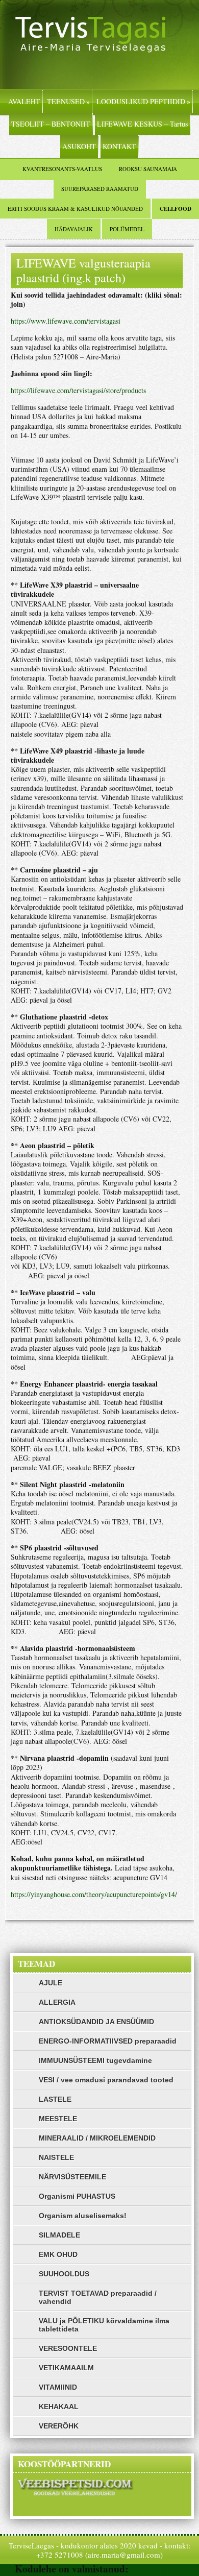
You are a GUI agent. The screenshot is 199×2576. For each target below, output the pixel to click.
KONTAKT (119, 146)
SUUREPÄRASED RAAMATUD (100, 189)
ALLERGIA (57, 2002)
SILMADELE (59, 2235)
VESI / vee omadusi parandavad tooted (106, 2080)
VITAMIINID (58, 2387)
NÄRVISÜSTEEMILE (72, 2177)
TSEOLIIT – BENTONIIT (51, 124)
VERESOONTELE (68, 2348)
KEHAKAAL (59, 2407)
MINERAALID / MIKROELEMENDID (97, 2138)
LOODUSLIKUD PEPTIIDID (143, 101)
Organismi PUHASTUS (77, 2196)
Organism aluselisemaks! (83, 2216)
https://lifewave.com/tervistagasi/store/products (78, 390)
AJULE (51, 1983)
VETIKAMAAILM (66, 2368)
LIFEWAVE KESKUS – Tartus (142, 124)
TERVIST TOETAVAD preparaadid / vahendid (98, 2297)
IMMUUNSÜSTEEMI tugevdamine (95, 2060)
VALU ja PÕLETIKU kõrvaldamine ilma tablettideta (104, 2325)
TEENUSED (68, 101)
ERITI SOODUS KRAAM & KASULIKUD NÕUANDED (75, 209)
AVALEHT (24, 101)
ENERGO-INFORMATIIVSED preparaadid (108, 2041)
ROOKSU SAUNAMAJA (148, 169)
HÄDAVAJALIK (74, 229)
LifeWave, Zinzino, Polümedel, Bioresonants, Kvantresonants (99, 45)
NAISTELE (56, 2157)
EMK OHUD (58, 2254)
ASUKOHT (79, 146)
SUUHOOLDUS (64, 2274)
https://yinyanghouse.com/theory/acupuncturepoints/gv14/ (94, 1894)
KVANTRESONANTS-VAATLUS (62, 169)
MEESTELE (58, 2119)
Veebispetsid (158, 2569)
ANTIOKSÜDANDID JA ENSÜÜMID (96, 2022)
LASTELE (55, 2099)
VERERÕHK (59, 2426)
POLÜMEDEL (127, 229)
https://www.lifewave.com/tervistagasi (66, 321)
